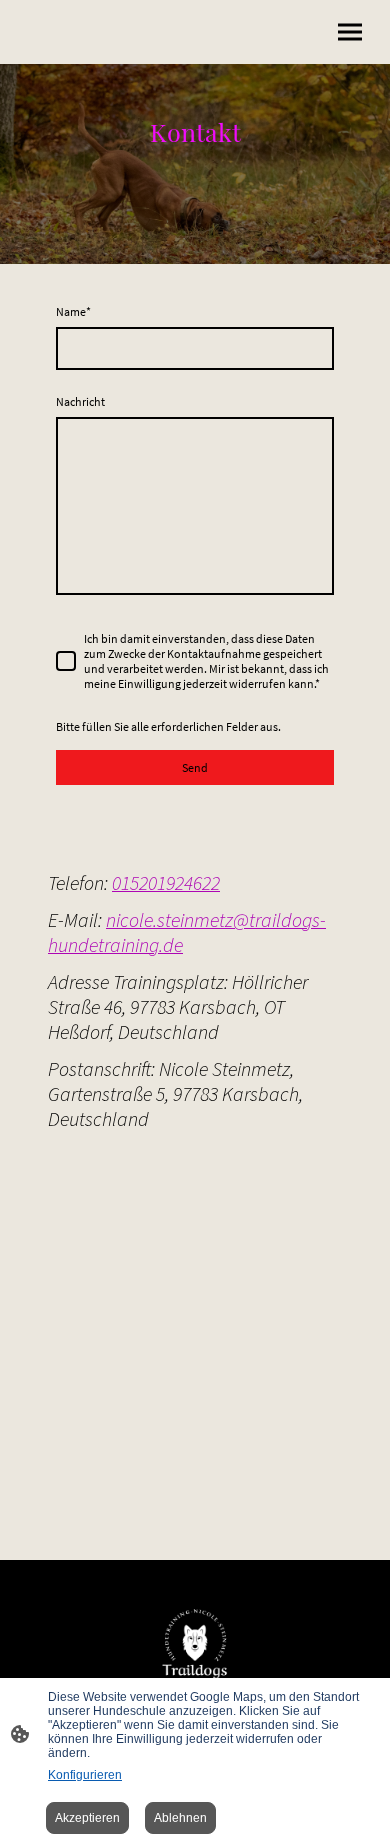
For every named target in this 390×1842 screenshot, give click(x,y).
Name (73, 311)
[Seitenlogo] (194, 1643)
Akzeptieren (87, 1818)
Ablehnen (180, 1818)
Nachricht (80, 401)
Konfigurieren (85, 1775)
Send (195, 767)
